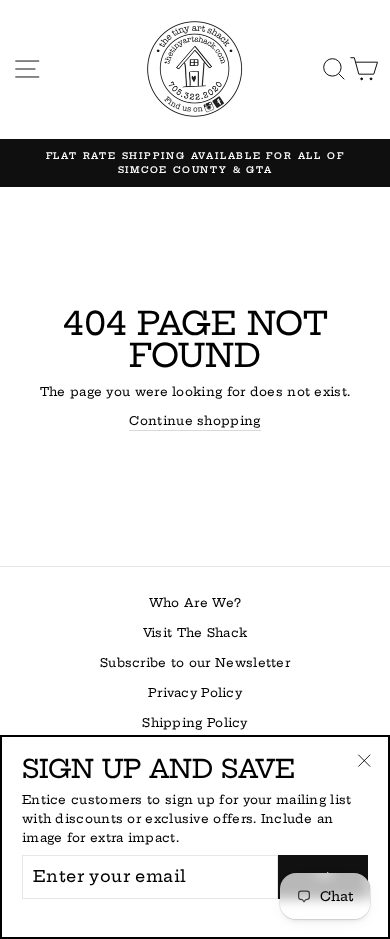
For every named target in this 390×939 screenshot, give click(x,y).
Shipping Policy (194, 722)
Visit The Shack (195, 632)
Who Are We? (195, 602)
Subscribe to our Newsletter (195, 662)
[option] (195, 163)
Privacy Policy (195, 692)
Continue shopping (194, 420)
